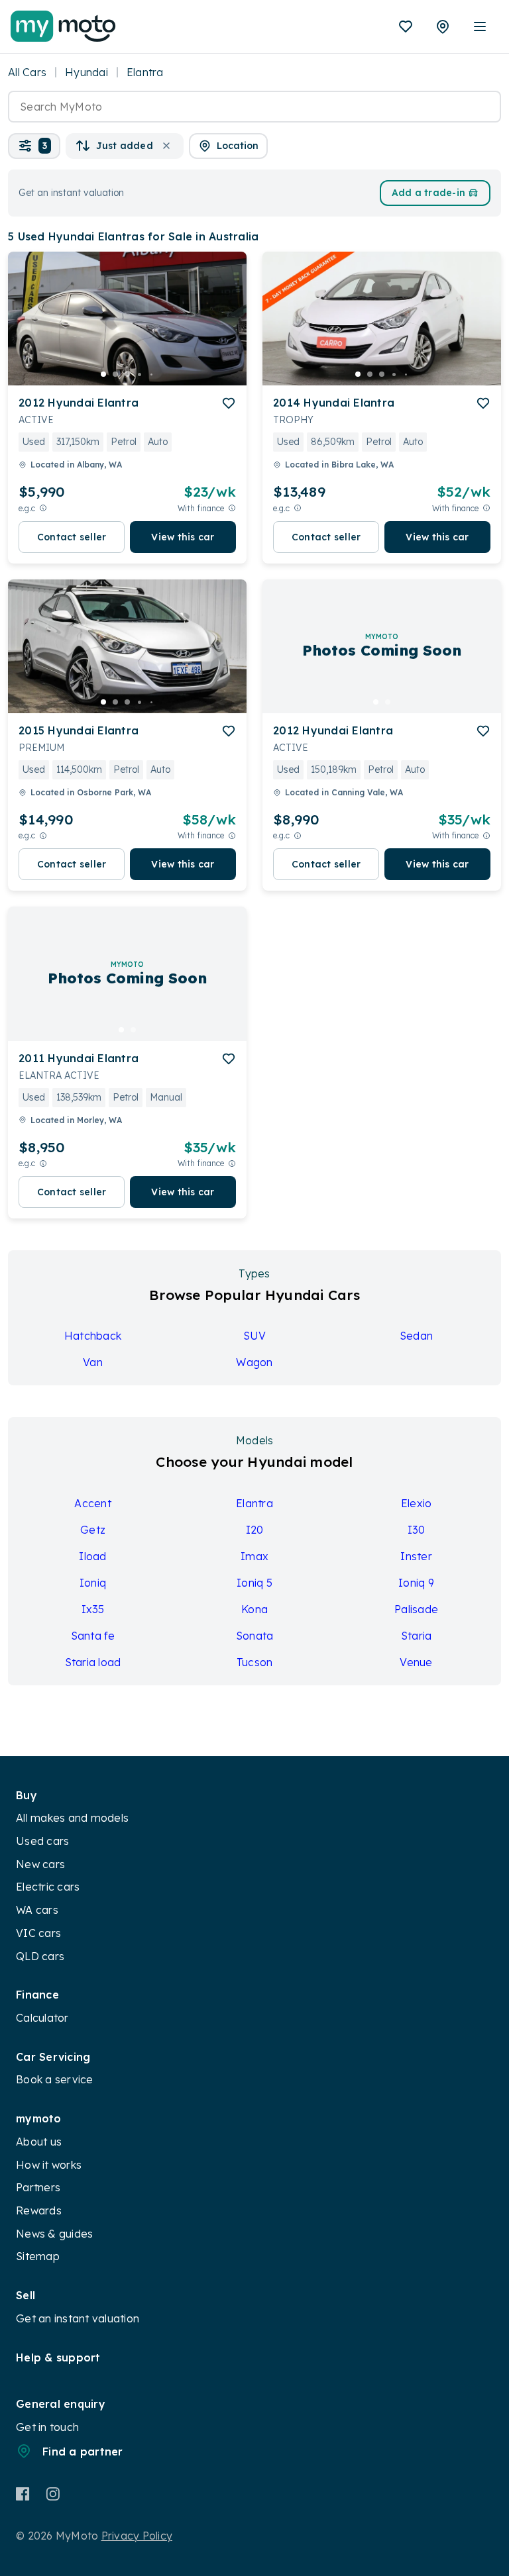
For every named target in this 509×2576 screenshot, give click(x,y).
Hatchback (93, 1336)
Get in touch (47, 2427)
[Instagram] (53, 2494)
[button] (34, 146)
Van (93, 1362)
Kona (254, 1609)
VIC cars (38, 1933)
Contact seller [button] (72, 537)
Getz (93, 1530)
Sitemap (38, 2256)
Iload (92, 1556)
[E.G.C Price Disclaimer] (43, 508)
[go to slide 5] (151, 374)
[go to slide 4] (139, 374)
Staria (417, 1636)
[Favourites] (406, 26)
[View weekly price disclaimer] (232, 508)
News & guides (54, 2234)
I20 (255, 1530)
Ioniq (93, 1583)
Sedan (416, 1336)
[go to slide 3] (127, 374)
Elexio (417, 1503)
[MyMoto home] (63, 26)
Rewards (39, 2210)
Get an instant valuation (78, 2318)
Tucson (255, 1662)
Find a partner (83, 2452)
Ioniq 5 (254, 1583)
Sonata (255, 1636)
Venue (416, 1662)
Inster (416, 1556)
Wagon (254, 1362)
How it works (49, 2165)
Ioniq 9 (416, 1583)
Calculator (42, 2018)
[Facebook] (23, 2494)
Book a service (55, 2079)
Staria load (93, 1662)
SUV (255, 1336)
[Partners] (443, 26)
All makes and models (72, 1818)
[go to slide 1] (103, 374)
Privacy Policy (137, 2536)
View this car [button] (183, 537)
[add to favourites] (229, 403)
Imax (254, 1556)
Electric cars (48, 1887)
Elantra (254, 1503)
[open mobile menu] (480, 26)
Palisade (416, 1609)
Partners (38, 2187)
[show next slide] (226, 329)
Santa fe (93, 1636)
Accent (93, 1503)
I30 (417, 1530)
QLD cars (40, 1956)
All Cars (27, 72)
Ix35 (93, 1609)
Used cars (42, 1841)
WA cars (37, 1910)
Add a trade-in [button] (429, 193)
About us (39, 2142)
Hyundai (86, 72)
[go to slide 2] (115, 374)
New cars (40, 1864)
